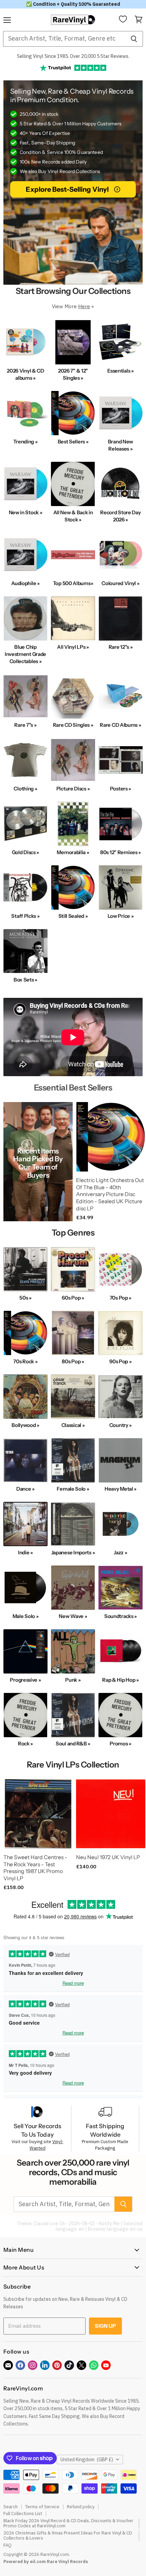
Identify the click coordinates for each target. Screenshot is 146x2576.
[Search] (134, 39)
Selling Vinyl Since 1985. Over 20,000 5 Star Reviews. (73, 56)
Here (84, 306)
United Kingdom (87, 2460)
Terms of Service (42, 2507)
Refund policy (81, 2507)
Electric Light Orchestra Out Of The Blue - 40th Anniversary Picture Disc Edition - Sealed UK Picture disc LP (110, 1194)
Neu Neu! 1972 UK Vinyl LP (108, 1857)
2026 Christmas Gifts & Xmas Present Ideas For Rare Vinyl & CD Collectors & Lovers (68, 2535)
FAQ (7, 2545)
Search (11, 2507)
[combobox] (64, 39)
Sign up (105, 2326)
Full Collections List (23, 2514)
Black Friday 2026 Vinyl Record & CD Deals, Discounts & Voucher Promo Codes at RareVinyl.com (68, 2523)
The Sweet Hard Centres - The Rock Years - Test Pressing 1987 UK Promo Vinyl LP (35, 1868)
